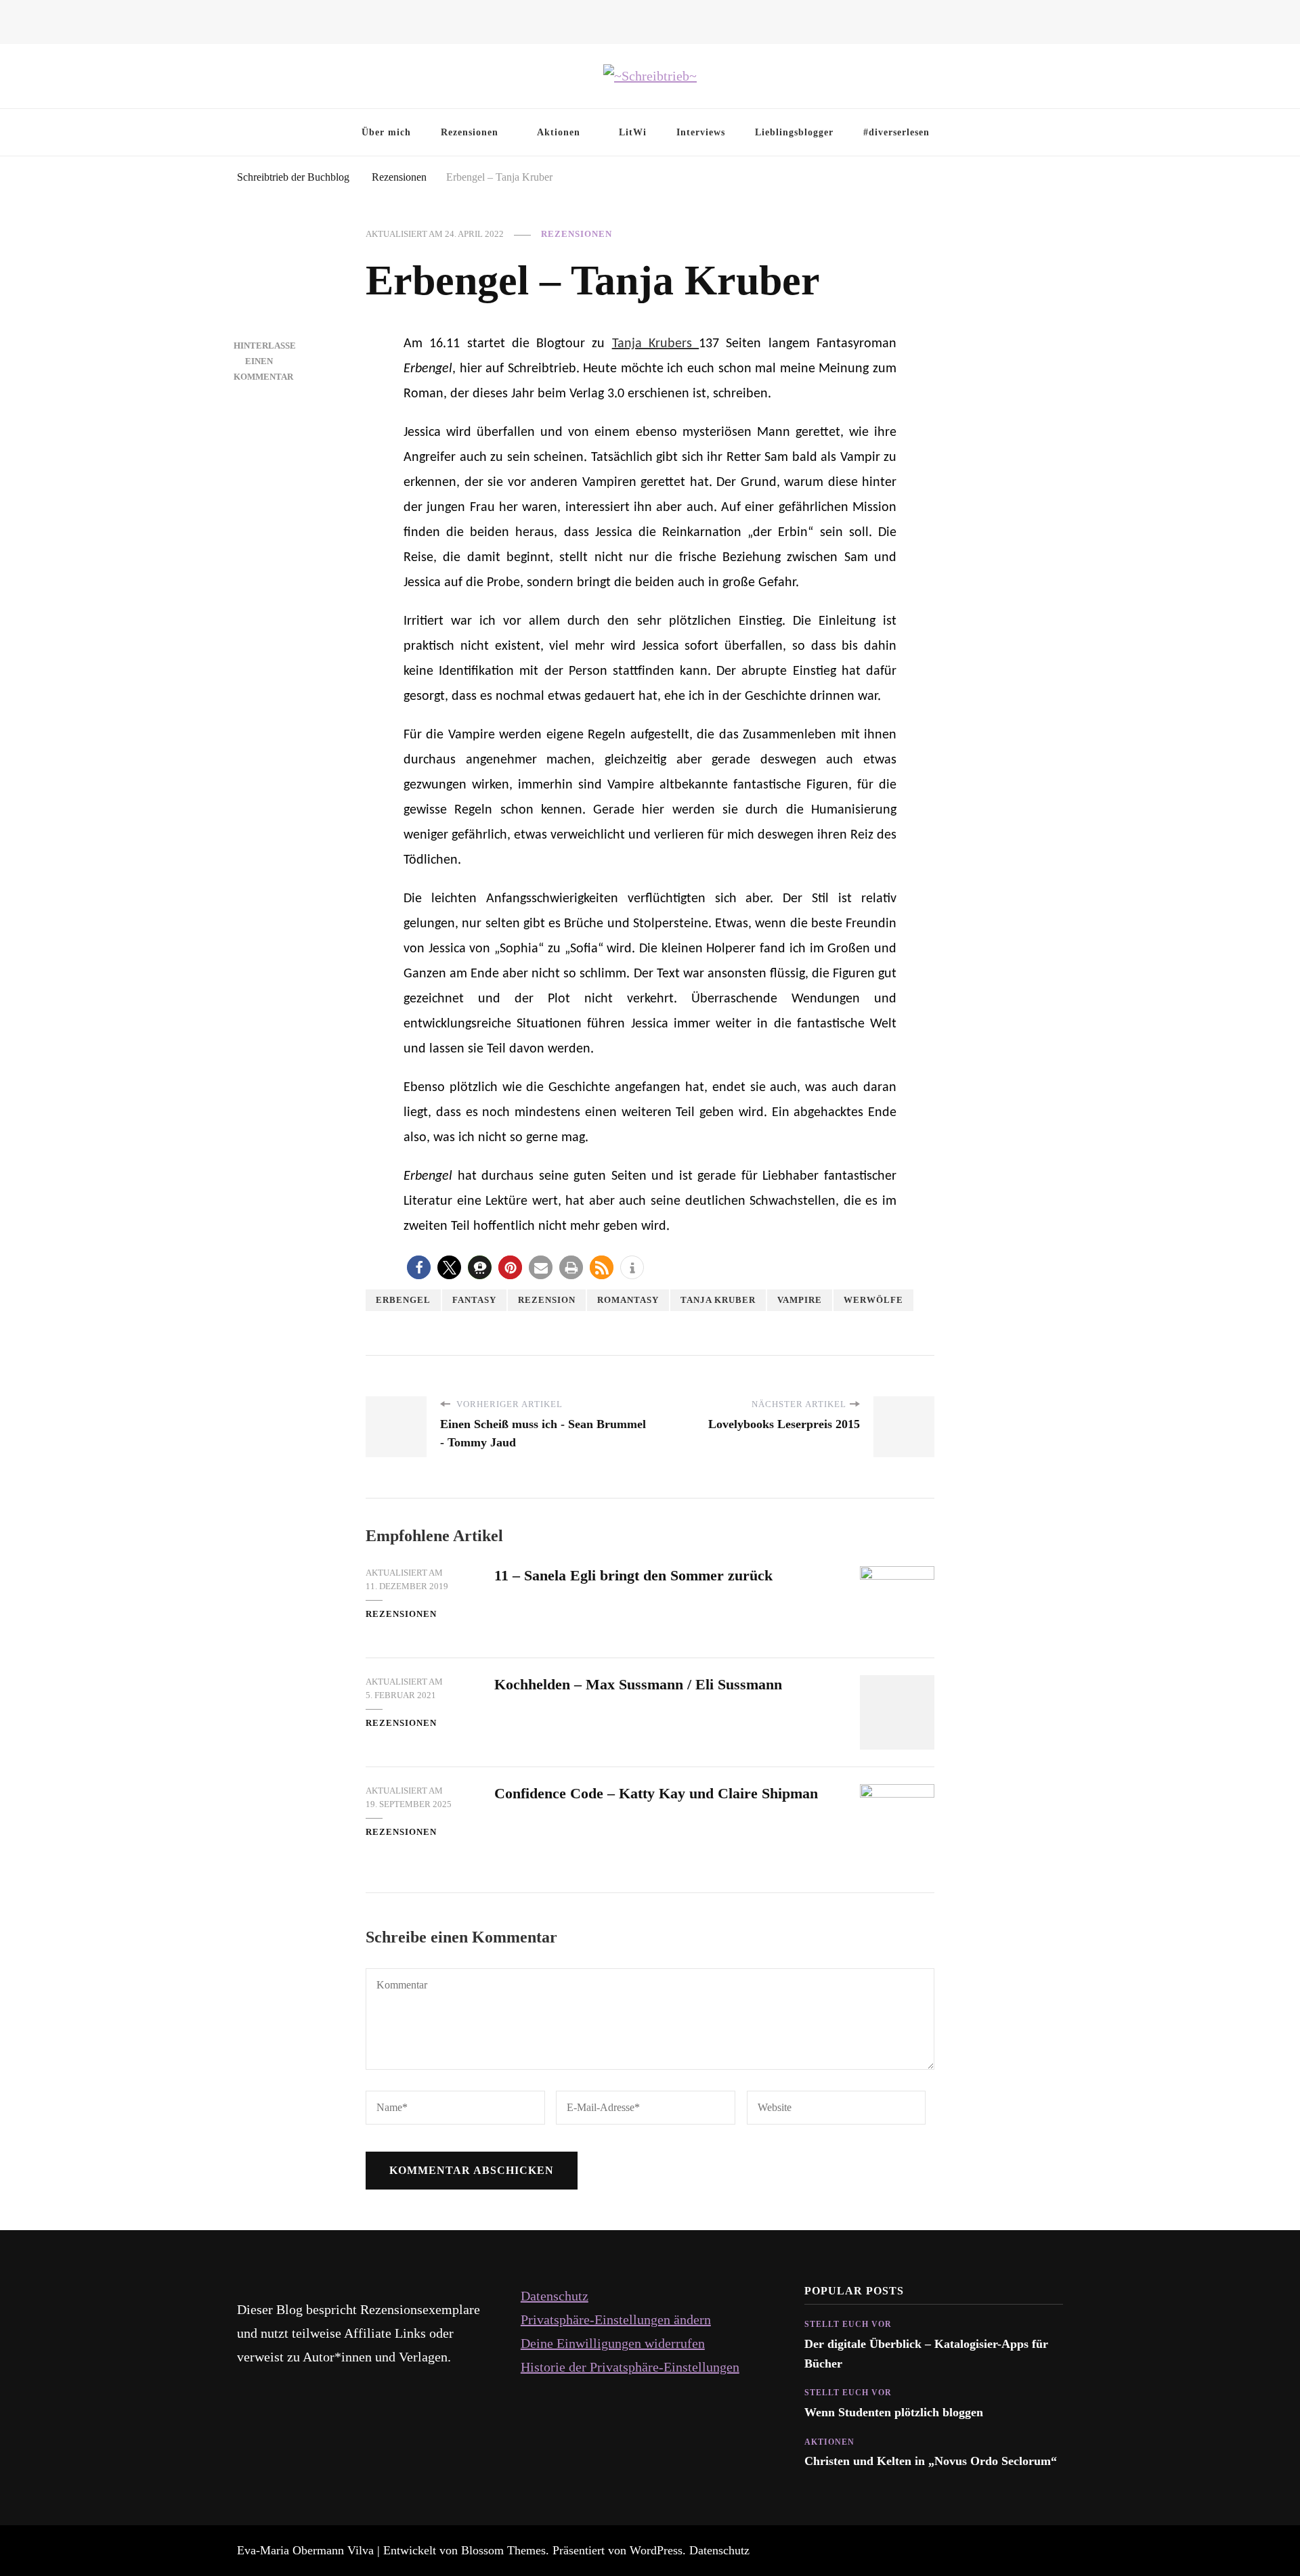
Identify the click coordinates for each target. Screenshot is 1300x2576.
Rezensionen (470, 132)
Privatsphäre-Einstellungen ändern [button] (616, 2319)
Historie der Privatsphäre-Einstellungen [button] (630, 2367)
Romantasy (628, 1300)
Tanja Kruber (718, 1300)
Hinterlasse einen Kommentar (265, 361)
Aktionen (559, 132)
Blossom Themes (503, 2550)
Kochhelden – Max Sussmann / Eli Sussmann (638, 1684)
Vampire (800, 1300)
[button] (419, 1267)
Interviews (701, 132)
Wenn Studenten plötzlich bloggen (894, 2412)
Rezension (547, 1300)
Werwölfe (873, 1300)
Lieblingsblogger (794, 132)
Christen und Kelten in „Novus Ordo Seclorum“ (931, 2461)
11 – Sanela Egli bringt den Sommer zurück (633, 1575)
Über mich (386, 132)
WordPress (656, 2550)
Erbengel (403, 1300)
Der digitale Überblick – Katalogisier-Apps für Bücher (926, 2353)
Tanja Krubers (656, 344)
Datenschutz (555, 2296)
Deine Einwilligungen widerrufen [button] (613, 2343)
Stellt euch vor (848, 2324)
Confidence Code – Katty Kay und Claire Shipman (656, 1793)
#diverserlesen (896, 132)
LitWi (633, 132)
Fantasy (474, 1300)
